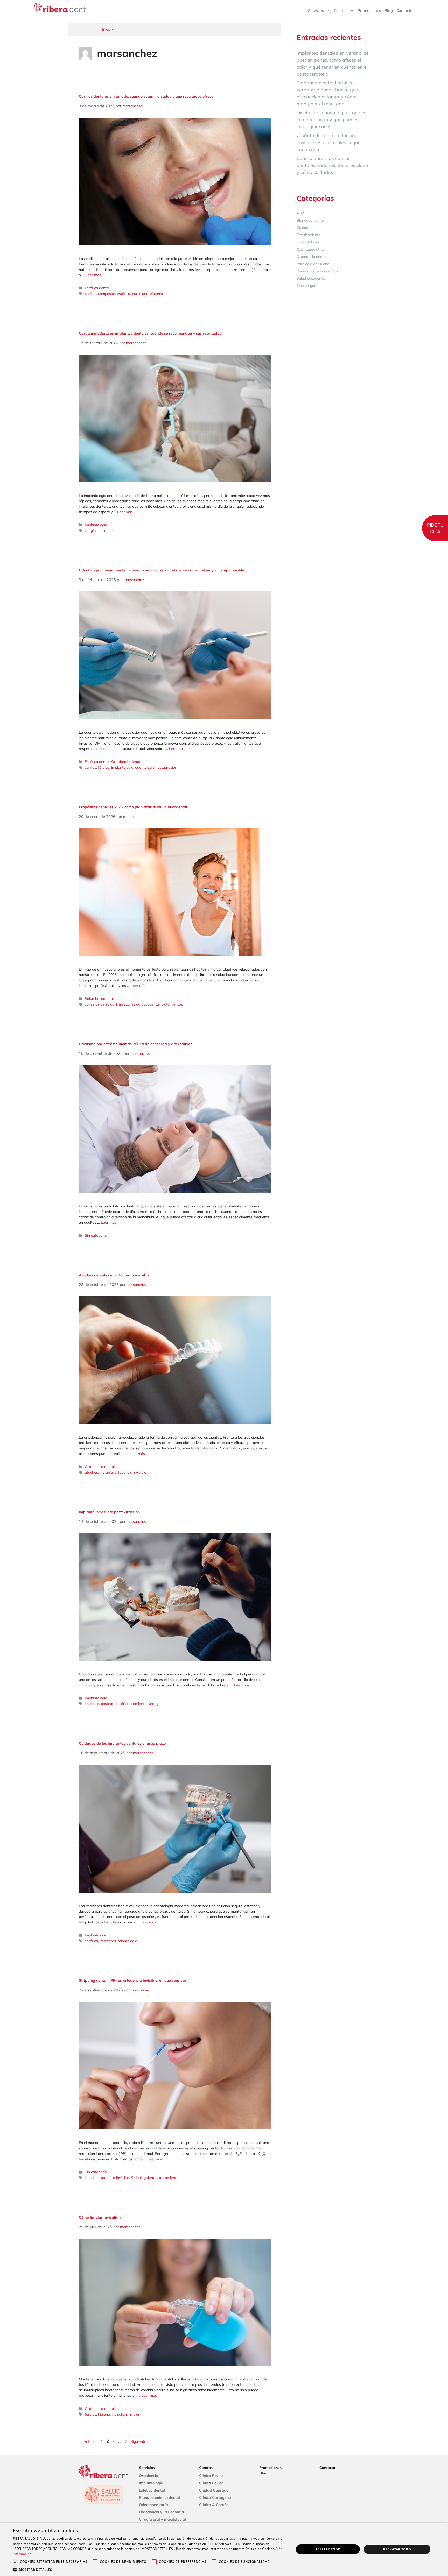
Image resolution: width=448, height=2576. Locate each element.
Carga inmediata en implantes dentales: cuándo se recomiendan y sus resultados (150, 333)
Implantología (96, 525)
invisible (106, 1472)
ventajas (155, 1704)
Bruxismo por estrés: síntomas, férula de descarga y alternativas (136, 1044)
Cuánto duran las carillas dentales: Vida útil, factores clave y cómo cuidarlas (332, 165)
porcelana (140, 294)
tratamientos (172, 1004)
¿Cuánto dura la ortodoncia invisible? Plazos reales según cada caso (329, 142)
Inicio (106, 29)
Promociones (369, 10)
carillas (90, 294)
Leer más (93, 275)
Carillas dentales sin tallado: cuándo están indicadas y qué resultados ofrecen (147, 96)
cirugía (90, 530)
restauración (167, 767)
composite (107, 294)
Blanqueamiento (310, 220)
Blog (389, 10)
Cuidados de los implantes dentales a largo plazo (122, 1743)
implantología (122, 767)
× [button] (442, 2528)
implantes (106, 530)
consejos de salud (100, 1004)
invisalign (119, 2414)
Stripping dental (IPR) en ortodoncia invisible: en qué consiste (132, 1980)
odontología (145, 767)
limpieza (123, 1004)
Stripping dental (144, 2178)
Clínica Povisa (211, 2476)
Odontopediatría (310, 249)
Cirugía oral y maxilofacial (162, 2519)
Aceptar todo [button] (328, 2549)
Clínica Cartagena (215, 2497)
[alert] (224, 2549)
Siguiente (141, 2441)
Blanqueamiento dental (159, 2497)
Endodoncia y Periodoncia (162, 2512)
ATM (300, 213)
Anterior (88, 2441)
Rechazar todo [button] (397, 2549)
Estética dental (97, 288)
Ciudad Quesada (214, 2490)
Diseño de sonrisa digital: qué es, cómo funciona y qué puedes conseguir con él (332, 120)
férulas (104, 767)
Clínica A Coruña (214, 2505)
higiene (104, 2414)
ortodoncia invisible (130, 1472)
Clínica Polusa (211, 2483)
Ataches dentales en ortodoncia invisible (114, 1275)
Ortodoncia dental (126, 762)
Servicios (316, 10)
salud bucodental (146, 1004)
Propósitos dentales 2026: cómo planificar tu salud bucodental (133, 807)
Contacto (404, 10)
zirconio (156, 294)
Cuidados (304, 228)
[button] (149, 2570)
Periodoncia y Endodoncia (318, 271)
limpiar (134, 2414)
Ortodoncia (149, 2476)
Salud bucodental (99, 999)
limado (90, 2178)
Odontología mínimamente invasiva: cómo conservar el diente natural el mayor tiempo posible (162, 570)
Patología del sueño (313, 264)
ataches (91, 1472)
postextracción (113, 1704)
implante (92, 1704)
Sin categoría (96, 1235)
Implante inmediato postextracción (109, 1512)
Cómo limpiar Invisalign (100, 2217)
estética (124, 294)
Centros (341, 10)
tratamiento (137, 1704)
